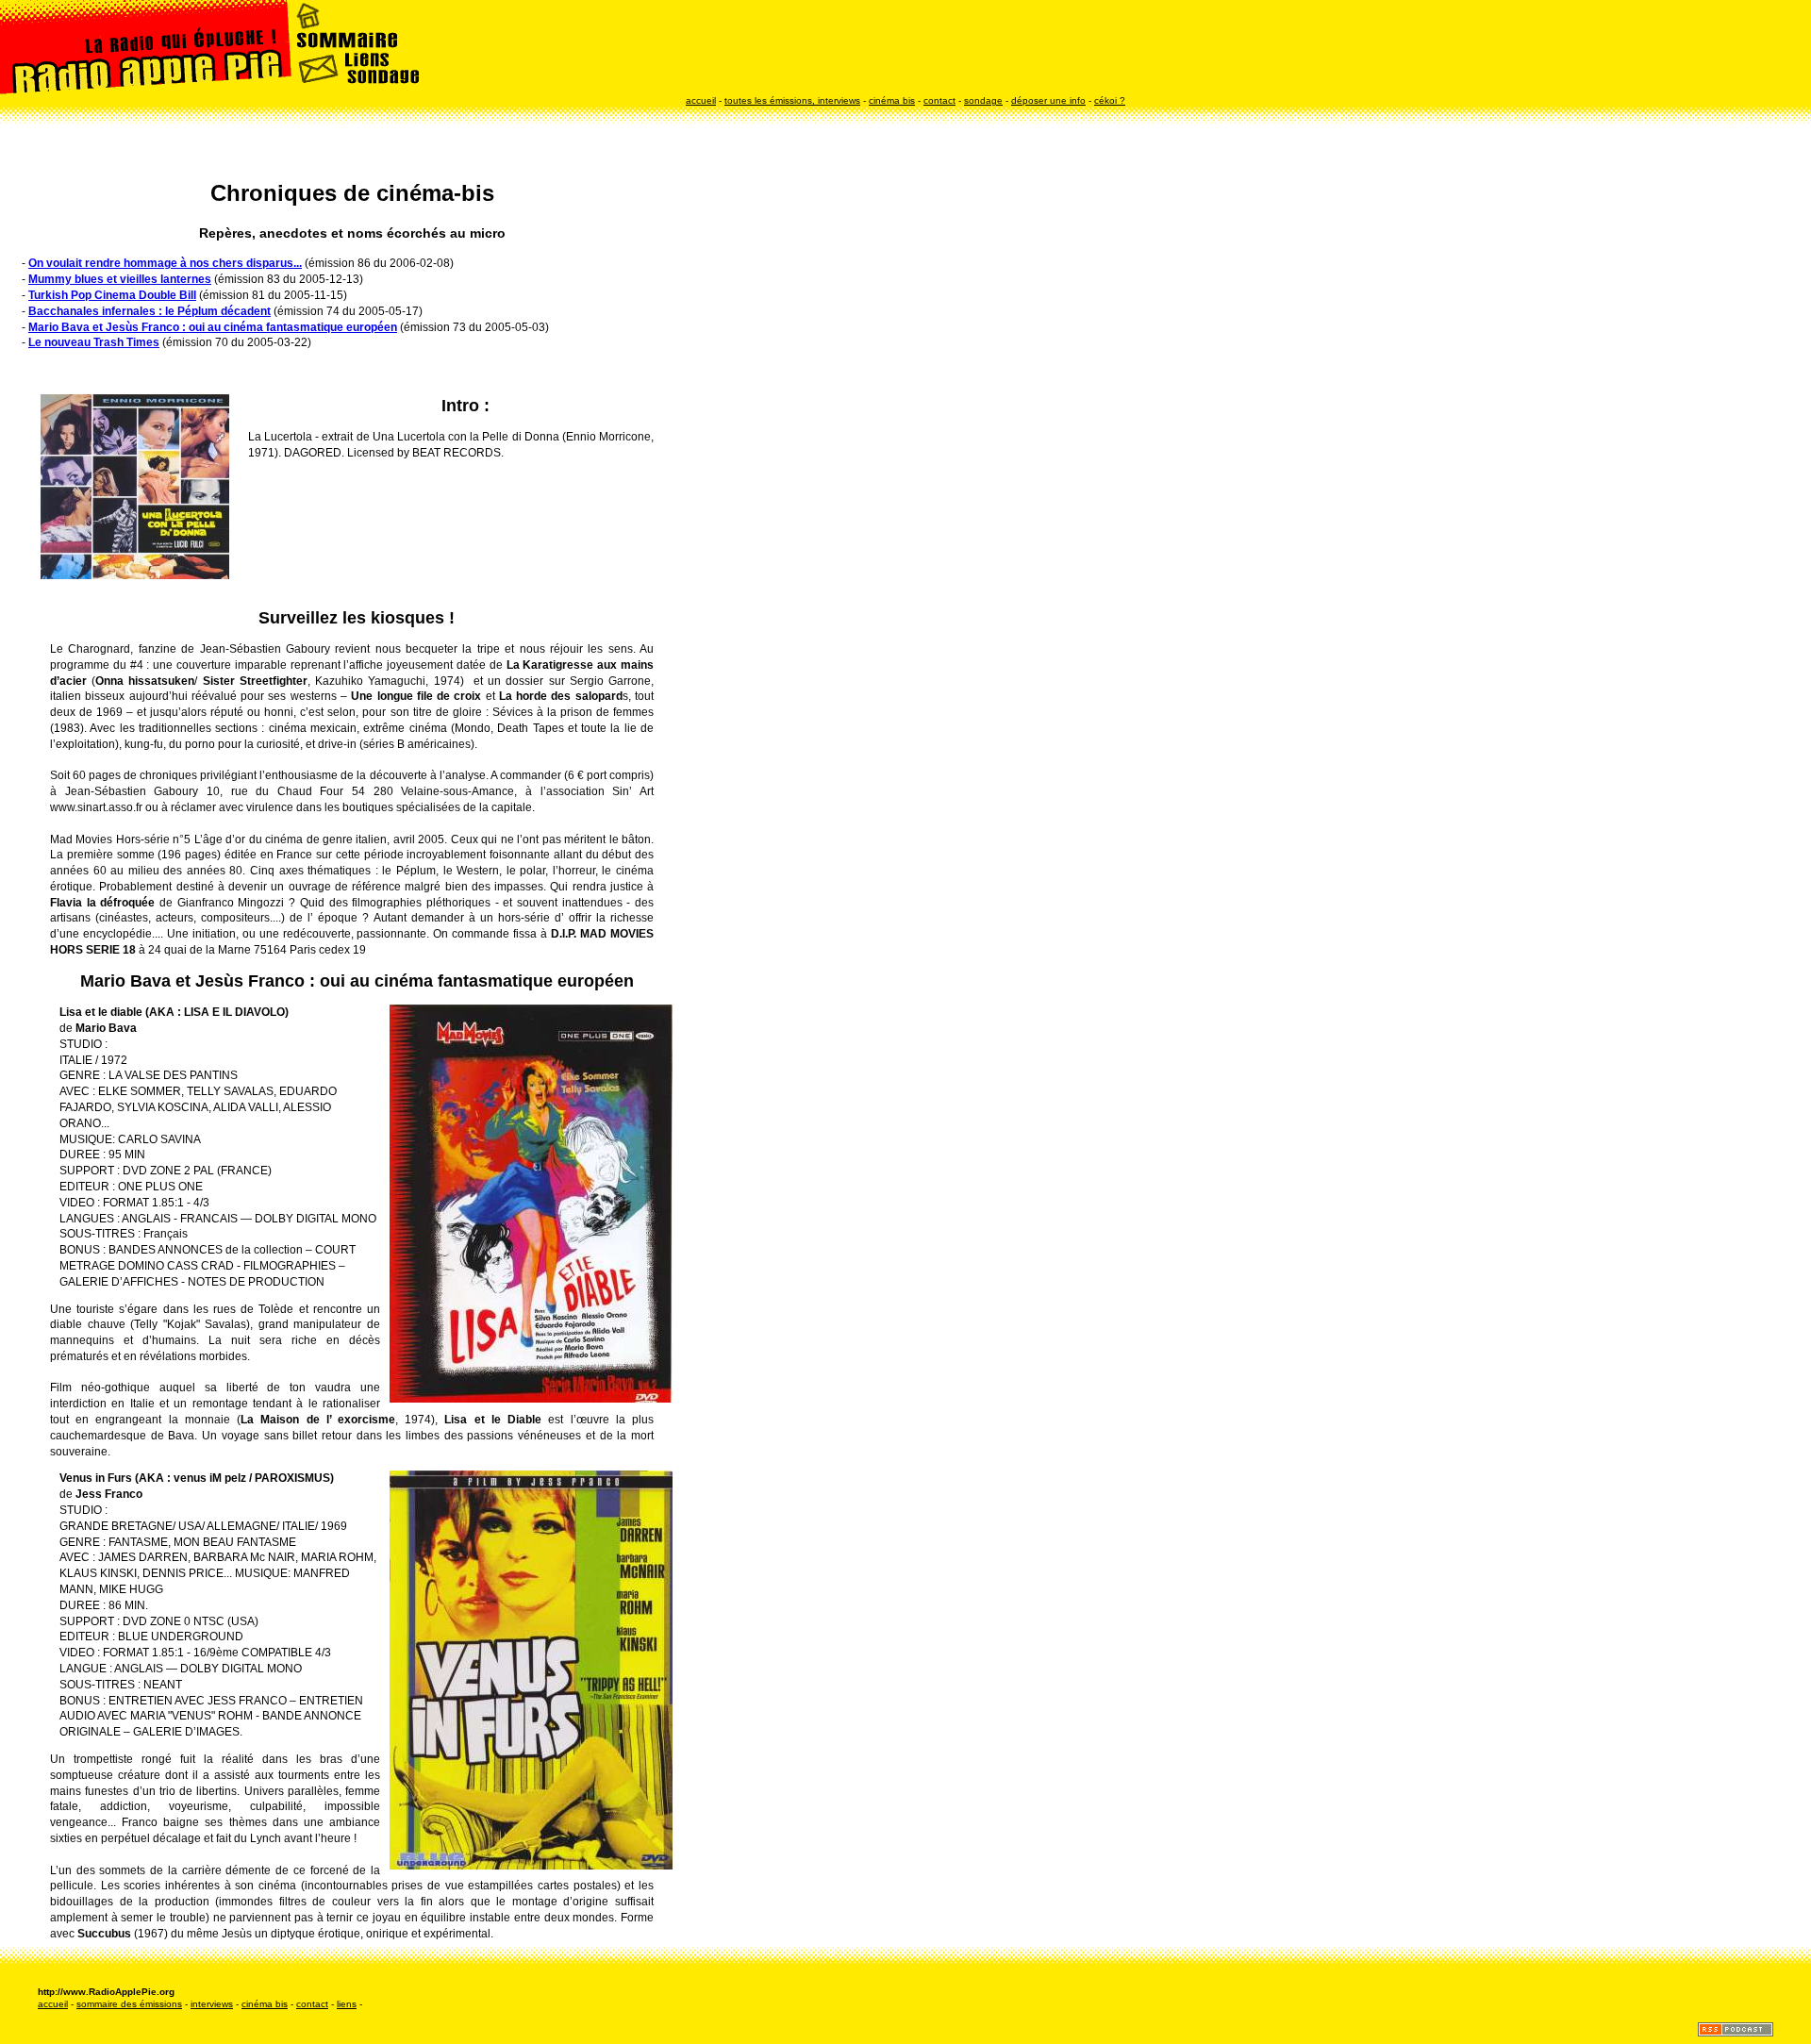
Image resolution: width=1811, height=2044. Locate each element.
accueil (701, 100)
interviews (212, 2004)
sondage (983, 100)
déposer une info (1048, 100)
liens (347, 2004)
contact (939, 100)
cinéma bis (892, 100)
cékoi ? (1110, 100)
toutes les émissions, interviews (792, 100)
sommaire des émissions (129, 2004)
